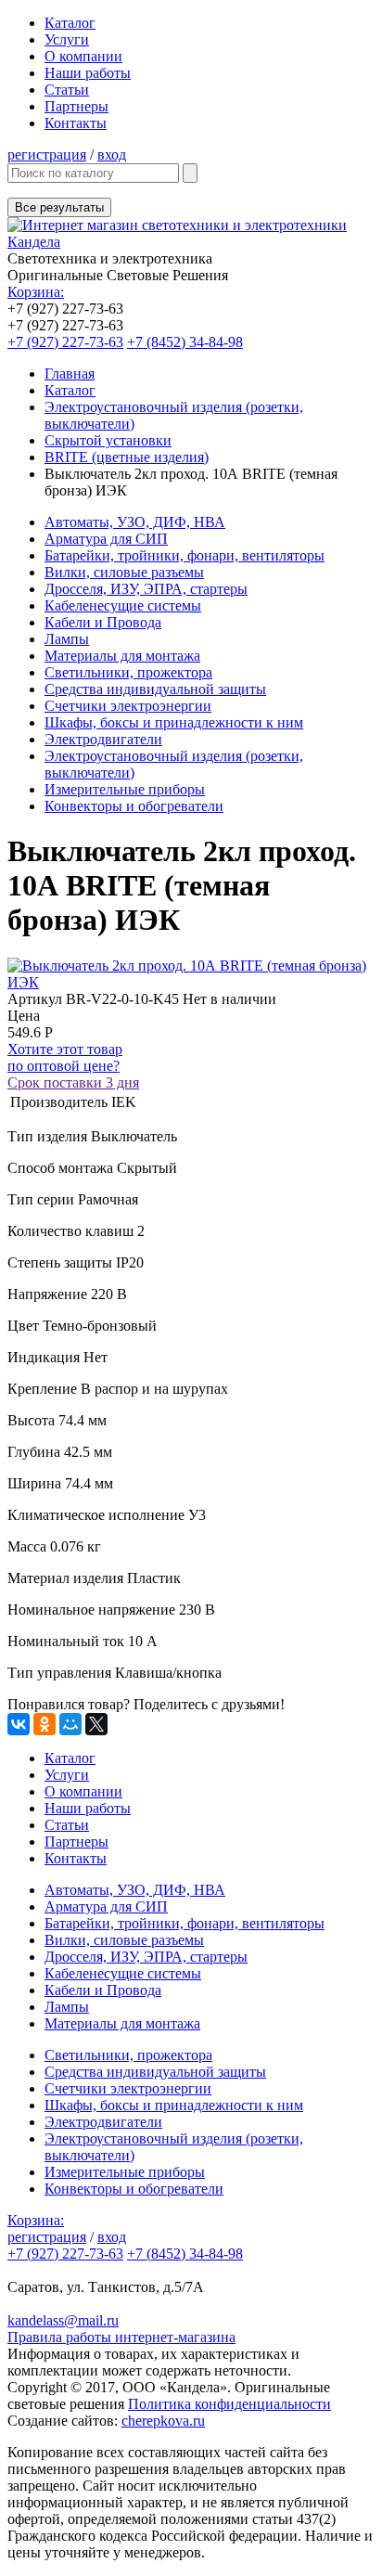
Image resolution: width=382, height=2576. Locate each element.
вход (112, 155)
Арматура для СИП (106, 539)
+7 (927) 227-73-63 (65, 342)
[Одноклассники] (45, 1724)
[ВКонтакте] (19, 1724)
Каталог (70, 23)
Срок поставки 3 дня (73, 1082)
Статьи (67, 90)
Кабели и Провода (103, 622)
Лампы (67, 639)
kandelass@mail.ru (63, 2320)
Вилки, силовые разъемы (124, 572)
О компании (83, 56)
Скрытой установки (108, 440)
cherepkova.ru (163, 2421)
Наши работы (88, 73)
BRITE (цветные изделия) (127, 457)
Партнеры (76, 106)
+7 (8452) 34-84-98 (185, 342)
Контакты (76, 123)
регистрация (47, 155)
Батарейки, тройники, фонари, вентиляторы (185, 555)
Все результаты (59, 207)
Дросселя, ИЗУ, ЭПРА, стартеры (146, 589)
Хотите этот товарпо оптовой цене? (65, 1057)
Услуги (67, 39)
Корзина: (36, 292)
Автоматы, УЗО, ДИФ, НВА (135, 522)
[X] (96, 1724)
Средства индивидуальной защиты (155, 689)
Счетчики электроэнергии (128, 706)
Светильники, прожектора (128, 672)
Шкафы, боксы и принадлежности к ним (174, 722)
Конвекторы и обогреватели (134, 806)
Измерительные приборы (125, 789)
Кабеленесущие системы (123, 605)
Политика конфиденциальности (229, 2404)
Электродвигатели (103, 739)
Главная (70, 374)
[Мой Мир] (70, 1724)
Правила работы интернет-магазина (121, 2337)
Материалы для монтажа (122, 656)
